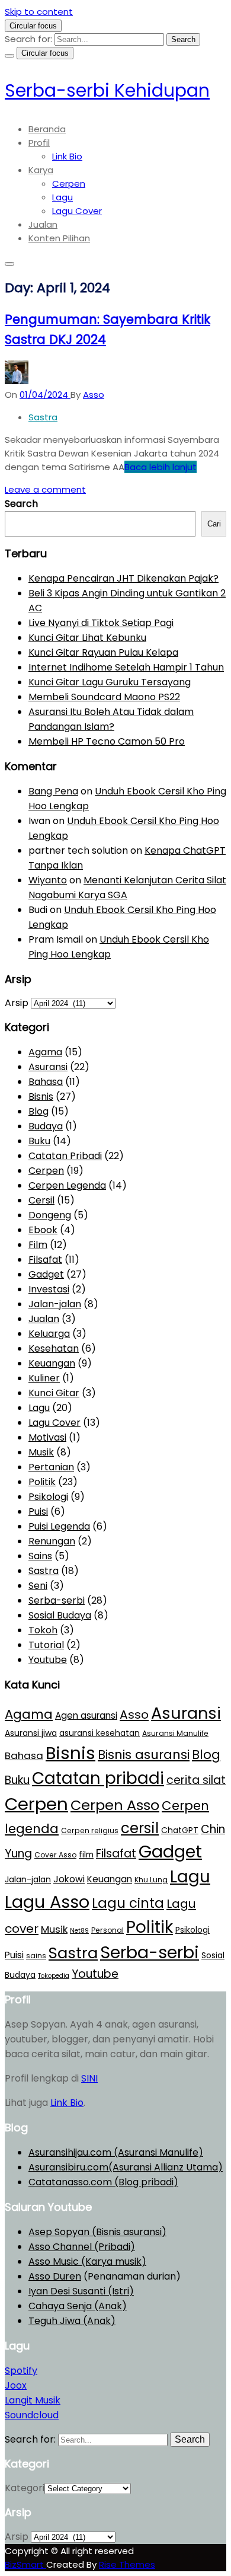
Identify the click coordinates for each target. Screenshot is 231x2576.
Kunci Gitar (54, 1393)
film (86, 1854)
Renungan (52, 1541)
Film (38, 1245)
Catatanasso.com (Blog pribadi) (103, 2182)
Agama (45, 1052)
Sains (40, 1556)
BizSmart (25, 2564)
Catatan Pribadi (65, 1156)
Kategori (25, 2488)
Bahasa (46, 1082)
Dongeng (50, 1215)
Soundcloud (32, 2415)
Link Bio (67, 156)
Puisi (38, 1512)
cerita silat (196, 1780)
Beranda (47, 129)
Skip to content (39, 12)
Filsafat (45, 1260)
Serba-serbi (57, 1600)
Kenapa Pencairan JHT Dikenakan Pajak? (123, 578)
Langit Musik (33, 2400)
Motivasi (47, 1437)
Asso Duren (55, 2276)
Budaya (46, 1126)
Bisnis (41, 1097)
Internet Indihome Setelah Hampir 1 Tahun (126, 667)
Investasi (49, 1289)
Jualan (43, 224)
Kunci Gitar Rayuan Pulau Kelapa (103, 652)
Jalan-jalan (55, 1304)
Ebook (43, 1230)
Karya (41, 170)
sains (36, 1956)
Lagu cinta (128, 1903)
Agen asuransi (86, 1715)
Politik (42, 1482)
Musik (41, 1452)
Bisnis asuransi (144, 1755)
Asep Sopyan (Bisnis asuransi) (97, 2232)
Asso (134, 1715)
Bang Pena (53, 791)
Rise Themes (127, 2564)
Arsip (17, 1003)
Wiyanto (48, 880)
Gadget (46, 1274)
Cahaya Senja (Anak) (78, 2306)
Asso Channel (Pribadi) (82, 2247)
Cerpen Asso (115, 1805)
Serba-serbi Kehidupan (107, 90)
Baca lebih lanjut (161, 467)
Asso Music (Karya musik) (87, 2261)
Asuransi (48, 1067)
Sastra (43, 417)
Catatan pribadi (98, 1778)
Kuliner (44, 1378)
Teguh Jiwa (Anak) (72, 2321)
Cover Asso (55, 1855)
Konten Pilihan (59, 238)
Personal (108, 1930)
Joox (16, 2385)
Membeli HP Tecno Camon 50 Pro (107, 741)
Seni (38, 1586)
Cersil (41, 1200)
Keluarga (49, 1334)
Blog (38, 1111)
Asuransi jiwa (31, 1733)
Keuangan (52, 1363)
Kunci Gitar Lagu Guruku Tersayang (110, 682)
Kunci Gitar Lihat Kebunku (87, 638)
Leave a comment (45, 489)
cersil (140, 1828)
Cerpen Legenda (67, 1185)
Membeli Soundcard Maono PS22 (104, 697)
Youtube (48, 1660)
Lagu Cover (77, 211)
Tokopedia (54, 1976)
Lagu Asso (47, 1902)
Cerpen (69, 183)
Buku (39, 1141)
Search (21, 504)
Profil (39, 143)
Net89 (79, 1931)
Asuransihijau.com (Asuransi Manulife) (116, 2152)
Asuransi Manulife (175, 1733)
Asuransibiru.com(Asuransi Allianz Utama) (126, 2167)
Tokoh (43, 1630)
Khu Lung (151, 1880)
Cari (214, 524)
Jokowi (69, 1879)
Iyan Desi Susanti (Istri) (81, 2291)
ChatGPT (180, 1830)
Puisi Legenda (59, 1526)
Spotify (21, 2371)
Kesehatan (54, 1348)
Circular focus (33, 26)
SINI (89, 2078)
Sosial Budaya (60, 1615)
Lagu (62, 197)
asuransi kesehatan (100, 1733)
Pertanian (51, 1467)
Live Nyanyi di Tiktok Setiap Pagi (101, 623)
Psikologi (48, 1497)
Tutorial (46, 1645)
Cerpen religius (90, 1830)
